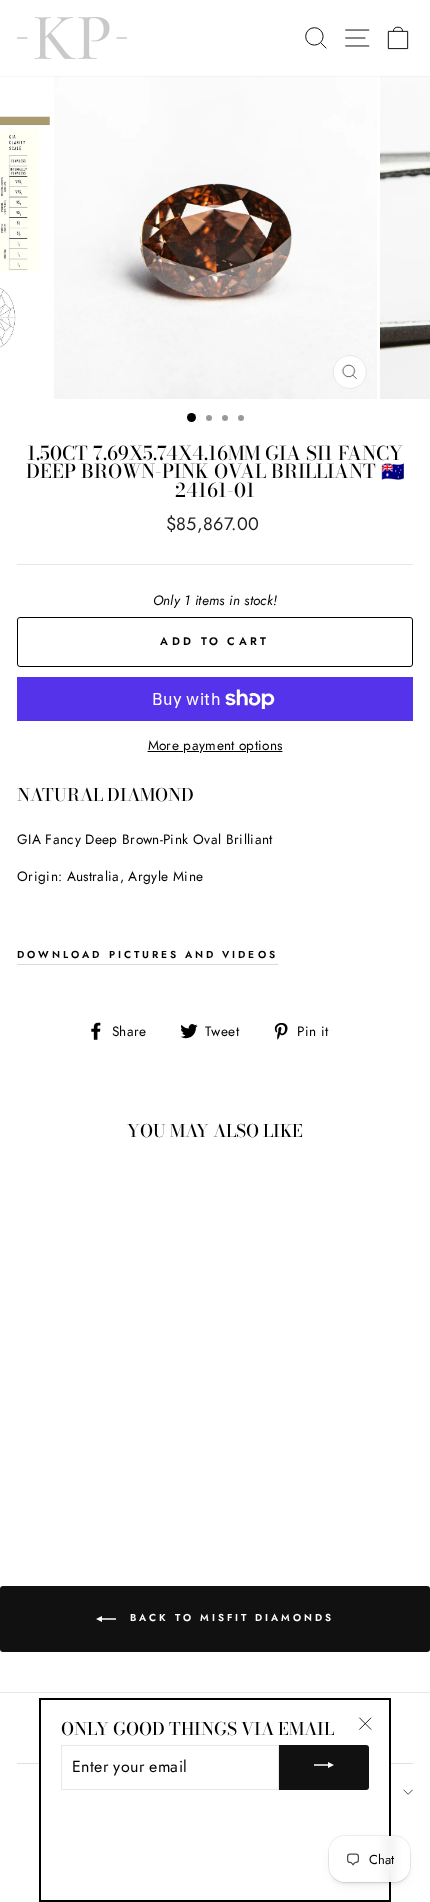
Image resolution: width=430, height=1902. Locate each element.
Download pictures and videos (147, 954)
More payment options (215, 745)
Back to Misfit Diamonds (229, 1617)
